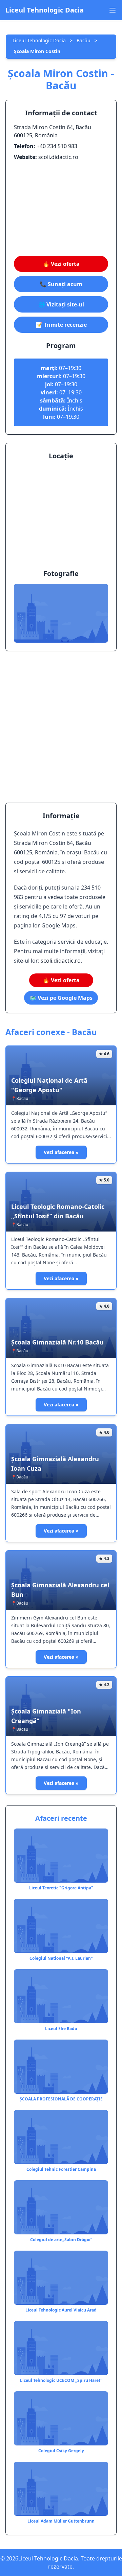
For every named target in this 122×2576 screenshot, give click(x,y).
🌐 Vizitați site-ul (61, 304)
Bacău (84, 40)
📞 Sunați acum (61, 284)
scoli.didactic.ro (61, 961)
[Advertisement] (61, 208)
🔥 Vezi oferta (61, 264)
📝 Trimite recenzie (61, 325)
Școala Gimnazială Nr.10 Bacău (57, 1342)
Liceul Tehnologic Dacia (45, 10)
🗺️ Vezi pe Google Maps (61, 998)
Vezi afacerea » (61, 1152)
